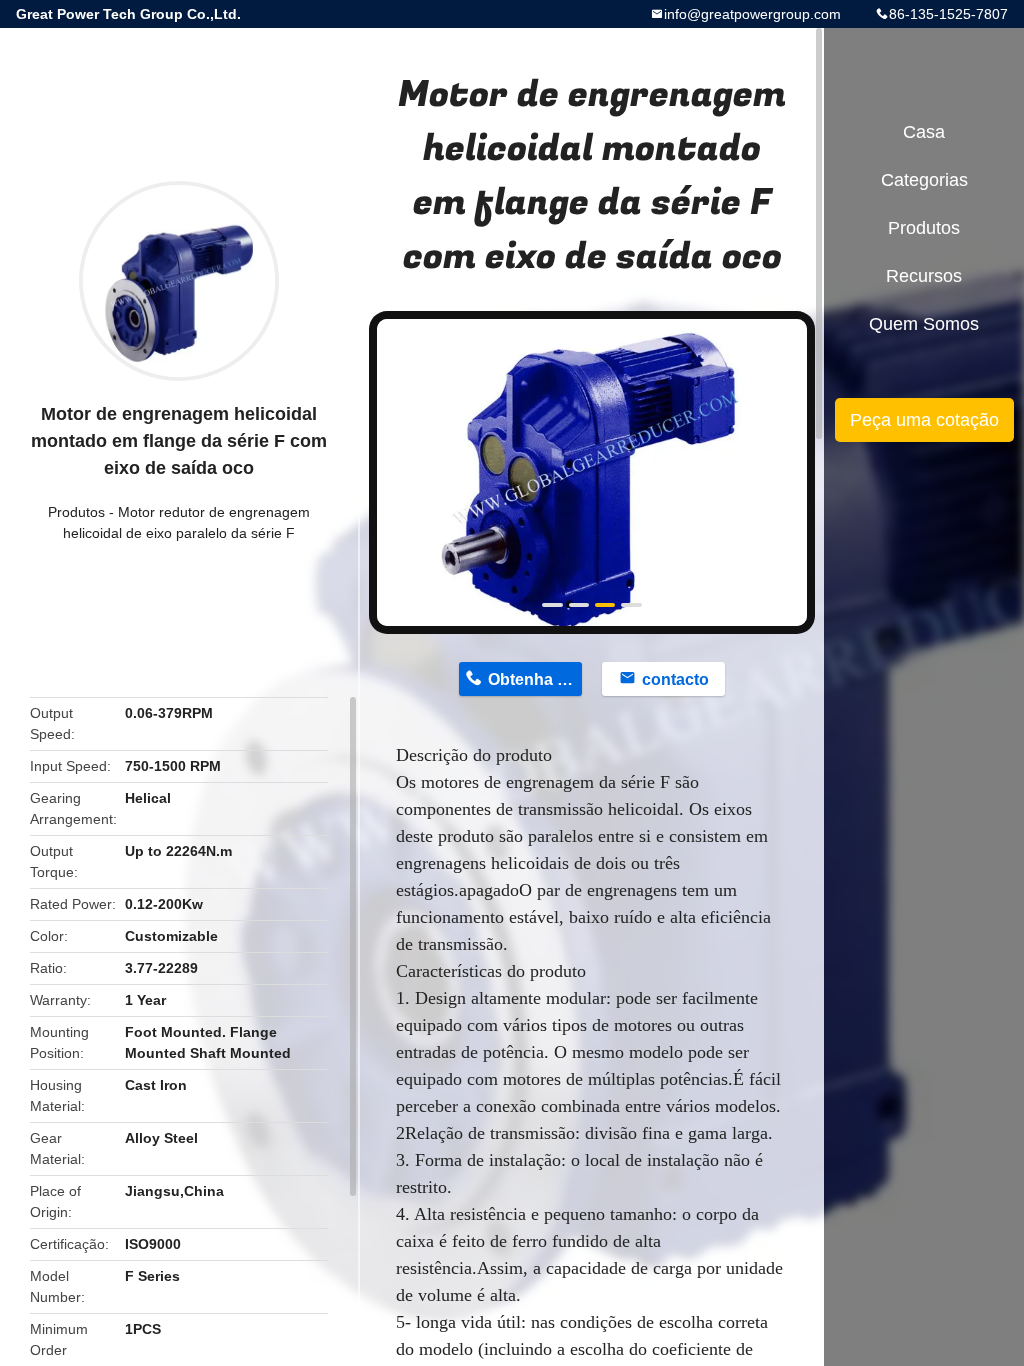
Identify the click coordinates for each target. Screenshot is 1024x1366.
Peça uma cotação (924, 420)
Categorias (924, 180)
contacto (675, 679)
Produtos (76, 512)
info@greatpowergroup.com (752, 14)
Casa (924, 132)
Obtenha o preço (535, 679)
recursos (924, 276)
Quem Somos (924, 324)
